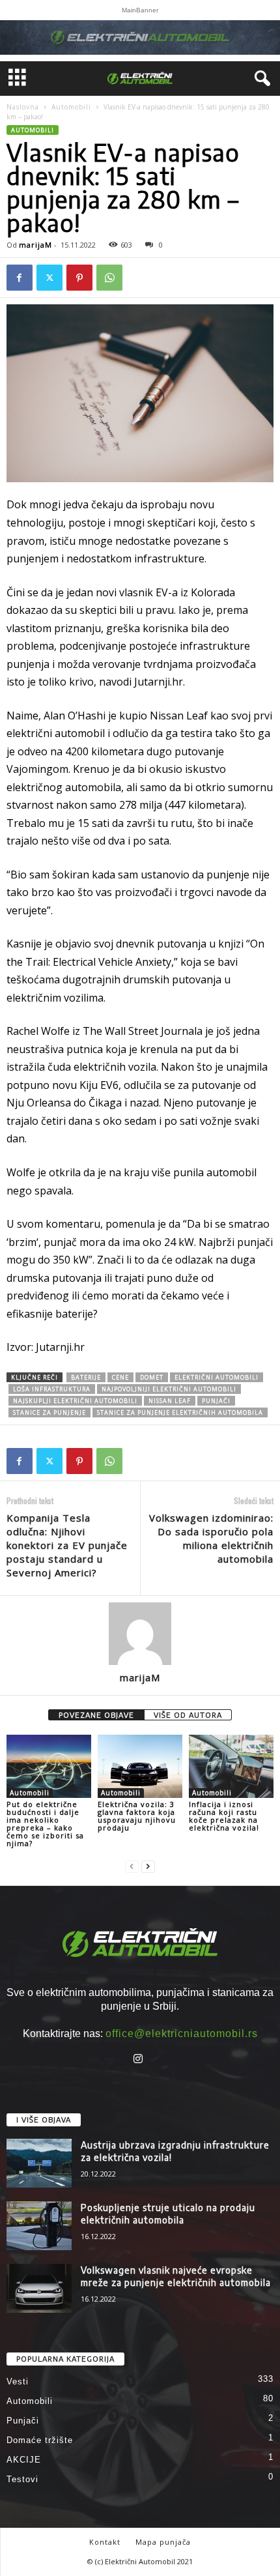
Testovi (22, 2479)
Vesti (18, 2381)
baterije (86, 1377)
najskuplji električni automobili (75, 1401)
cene (120, 1377)
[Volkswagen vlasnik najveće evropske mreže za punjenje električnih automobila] (39, 2288)
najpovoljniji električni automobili (169, 1389)
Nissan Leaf (170, 1401)
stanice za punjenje (49, 1412)
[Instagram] (140, 2060)
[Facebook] (20, 278)
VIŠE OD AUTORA (188, 1715)
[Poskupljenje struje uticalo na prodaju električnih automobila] (39, 2226)
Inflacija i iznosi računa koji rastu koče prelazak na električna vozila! (224, 1816)
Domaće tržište (40, 2440)
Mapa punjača (163, 2542)
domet (152, 1377)
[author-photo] (140, 1634)
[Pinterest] (79, 278)
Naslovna (23, 107)
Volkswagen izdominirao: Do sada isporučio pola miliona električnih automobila (211, 1538)
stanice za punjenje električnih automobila (180, 1412)
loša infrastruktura (52, 1389)
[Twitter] (49, 278)
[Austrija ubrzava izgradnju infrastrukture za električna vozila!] (39, 2163)
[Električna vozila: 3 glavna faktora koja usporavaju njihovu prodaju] (140, 1766)
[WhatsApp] (109, 278)
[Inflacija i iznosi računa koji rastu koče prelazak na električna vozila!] (231, 1766)
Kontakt (105, 2542)
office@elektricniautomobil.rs (182, 2033)
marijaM (35, 245)
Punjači (23, 2421)
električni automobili (217, 1377)
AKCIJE (24, 2460)
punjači (216, 1401)
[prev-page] (132, 1865)
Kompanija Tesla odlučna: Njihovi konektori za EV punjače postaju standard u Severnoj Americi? (67, 1545)
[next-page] (148, 1865)
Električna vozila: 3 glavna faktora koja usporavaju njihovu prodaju (137, 1816)
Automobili (71, 107)
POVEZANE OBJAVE (96, 1715)
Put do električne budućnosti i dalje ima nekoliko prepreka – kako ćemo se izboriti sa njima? (45, 1824)
